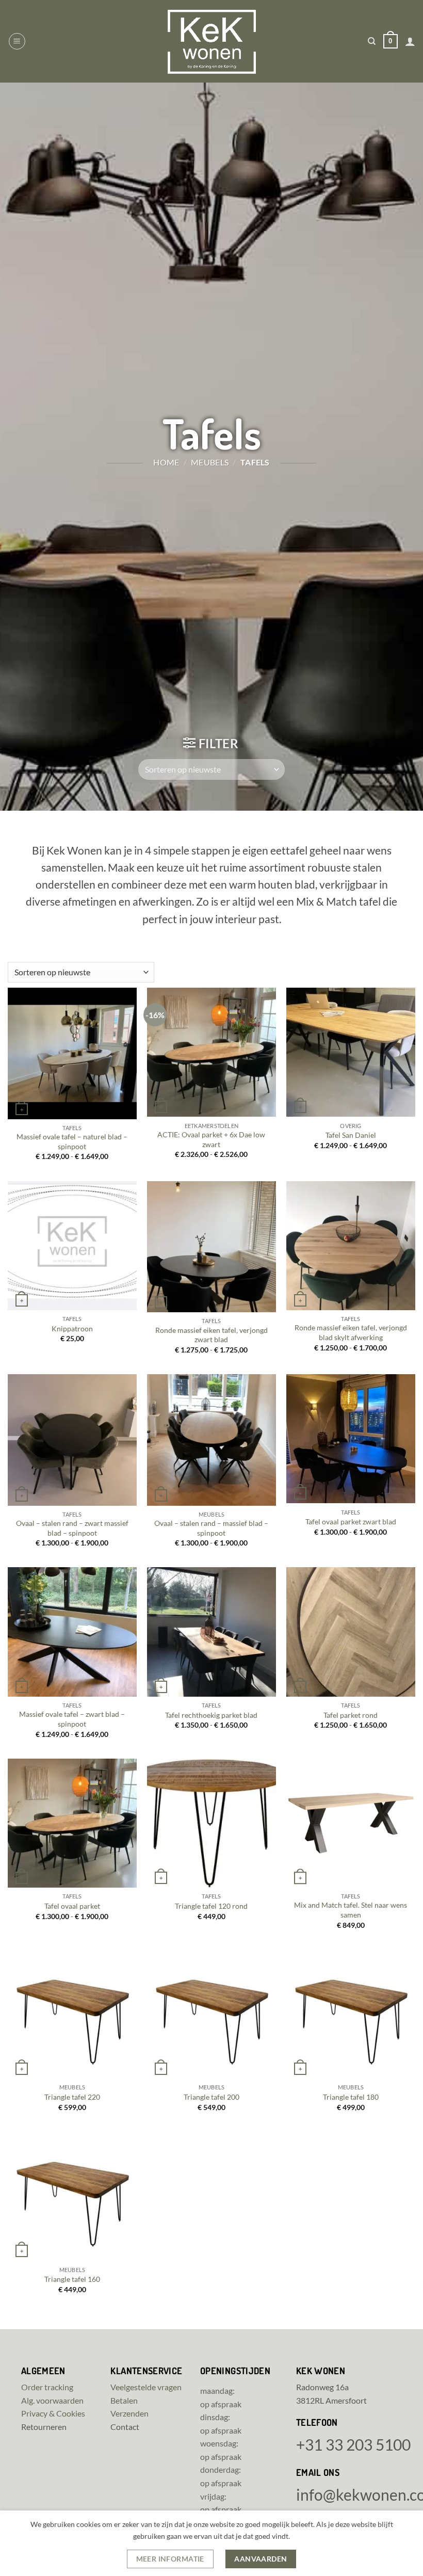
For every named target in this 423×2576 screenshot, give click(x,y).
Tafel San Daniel (351, 1135)
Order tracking (47, 2387)
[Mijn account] (410, 41)
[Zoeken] (372, 41)
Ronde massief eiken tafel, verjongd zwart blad (211, 1335)
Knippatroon (72, 1329)
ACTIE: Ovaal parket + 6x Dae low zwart (211, 1139)
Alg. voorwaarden (52, 2400)
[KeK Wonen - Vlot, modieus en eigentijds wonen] (211, 42)
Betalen (124, 2400)
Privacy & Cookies (53, 2413)
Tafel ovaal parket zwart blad (351, 1522)
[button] (17, 41)
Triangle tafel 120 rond (211, 1906)
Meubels (210, 462)
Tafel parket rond (351, 1715)
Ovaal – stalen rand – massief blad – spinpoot (211, 1528)
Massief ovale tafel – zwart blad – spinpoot (72, 1719)
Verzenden (129, 2413)
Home (166, 462)
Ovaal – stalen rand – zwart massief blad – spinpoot (72, 1528)
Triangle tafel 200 (211, 2097)
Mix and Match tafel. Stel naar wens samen (351, 1910)
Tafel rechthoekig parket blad (211, 1715)
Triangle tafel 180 (351, 2097)
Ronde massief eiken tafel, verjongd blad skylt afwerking (351, 1332)
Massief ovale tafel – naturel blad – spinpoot (72, 1141)
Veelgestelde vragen (146, 2387)
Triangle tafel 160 (72, 2279)
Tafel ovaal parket (72, 1906)
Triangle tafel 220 (72, 2097)
